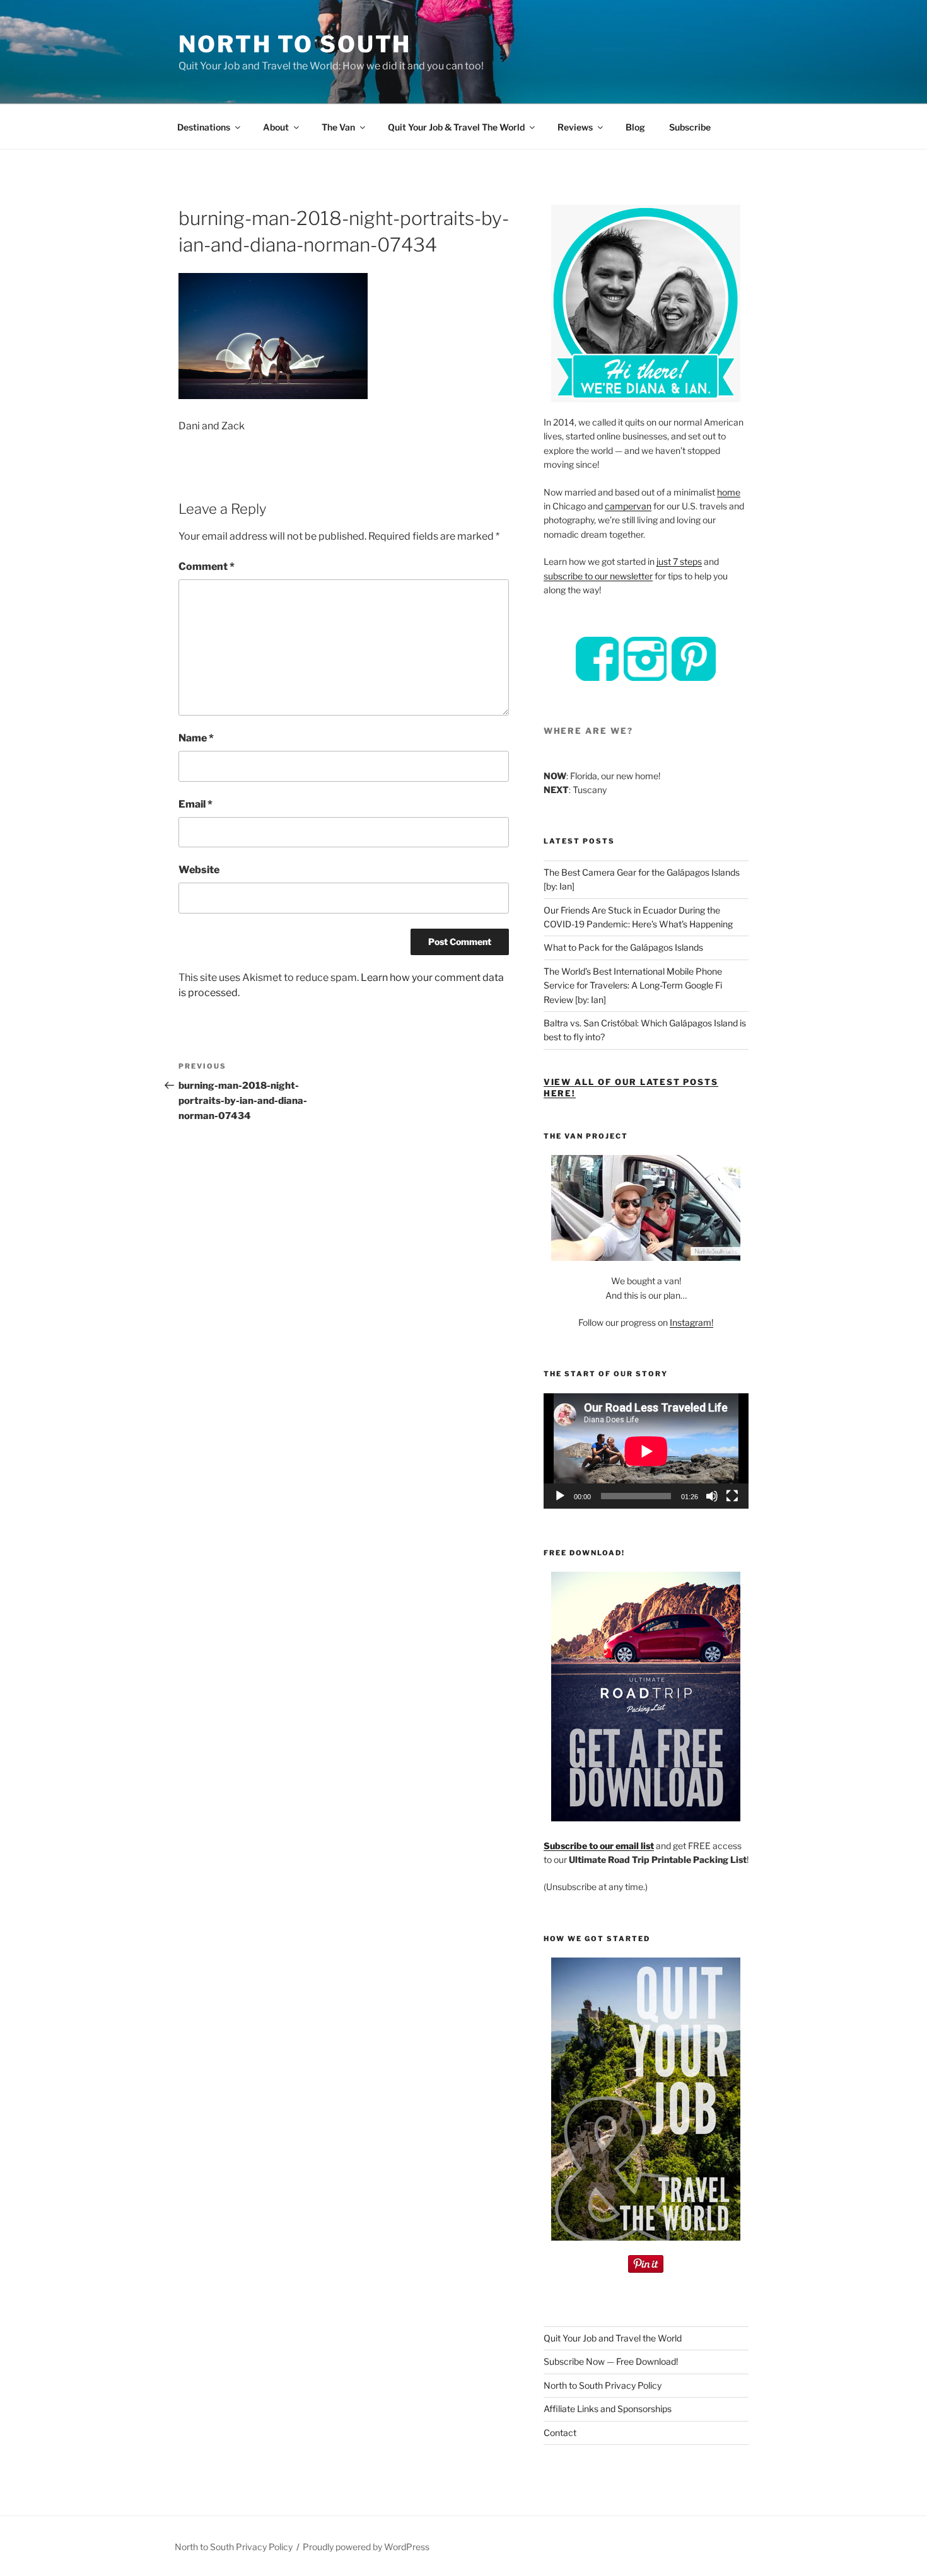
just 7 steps (679, 561)
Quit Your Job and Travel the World (613, 2338)
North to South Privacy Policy (603, 2385)
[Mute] (712, 1496)
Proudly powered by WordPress (366, 2547)
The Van (338, 127)
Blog (635, 127)
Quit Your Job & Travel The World (456, 127)
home (729, 492)
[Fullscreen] (732, 1496)
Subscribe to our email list (599, 1846)
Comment (207, 566)
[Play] (560, 1496)
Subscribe (690, 127)
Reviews (575, 127)
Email (195, 804)
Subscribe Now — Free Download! (611, 2361)
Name (196, 738)
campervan (628, 506)
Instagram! (691, 1322)
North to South (295, 44)
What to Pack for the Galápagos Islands (623, 947)
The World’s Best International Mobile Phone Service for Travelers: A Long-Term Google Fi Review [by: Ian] (633, 985)
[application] (646, 1451)
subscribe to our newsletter (598, 576)
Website (199, 870)
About (276, 127)
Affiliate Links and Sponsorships (608, 2409)
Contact (560, 2433)
